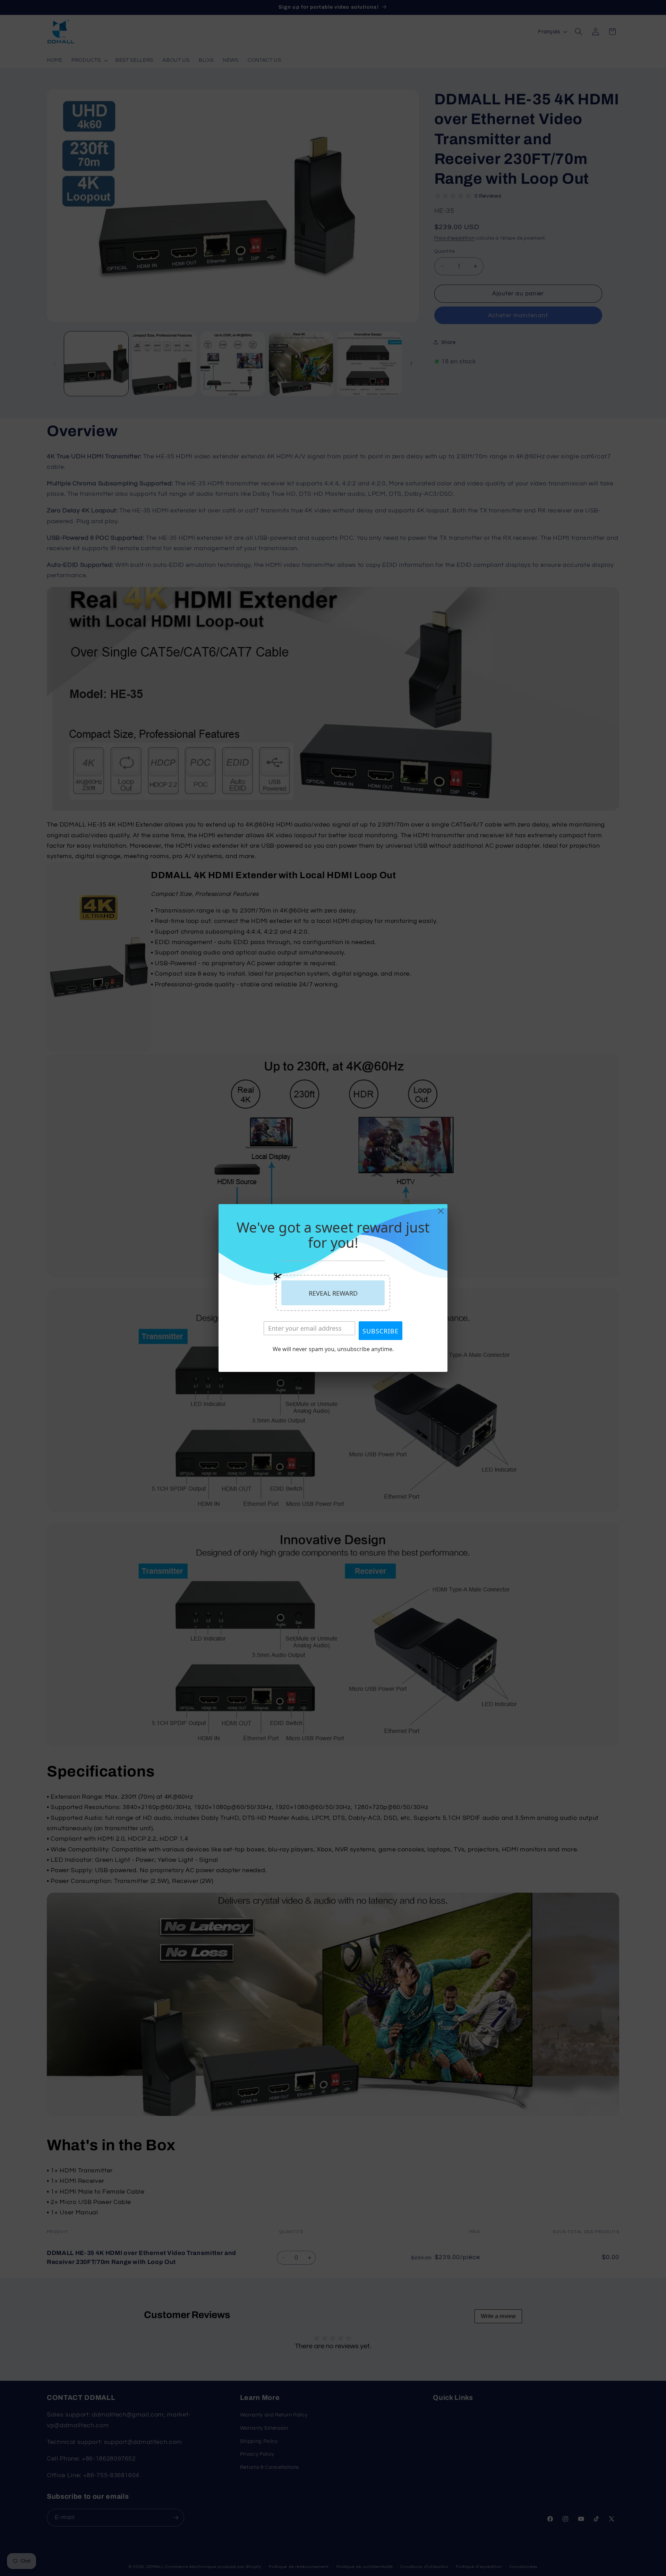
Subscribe (381, 1331)
